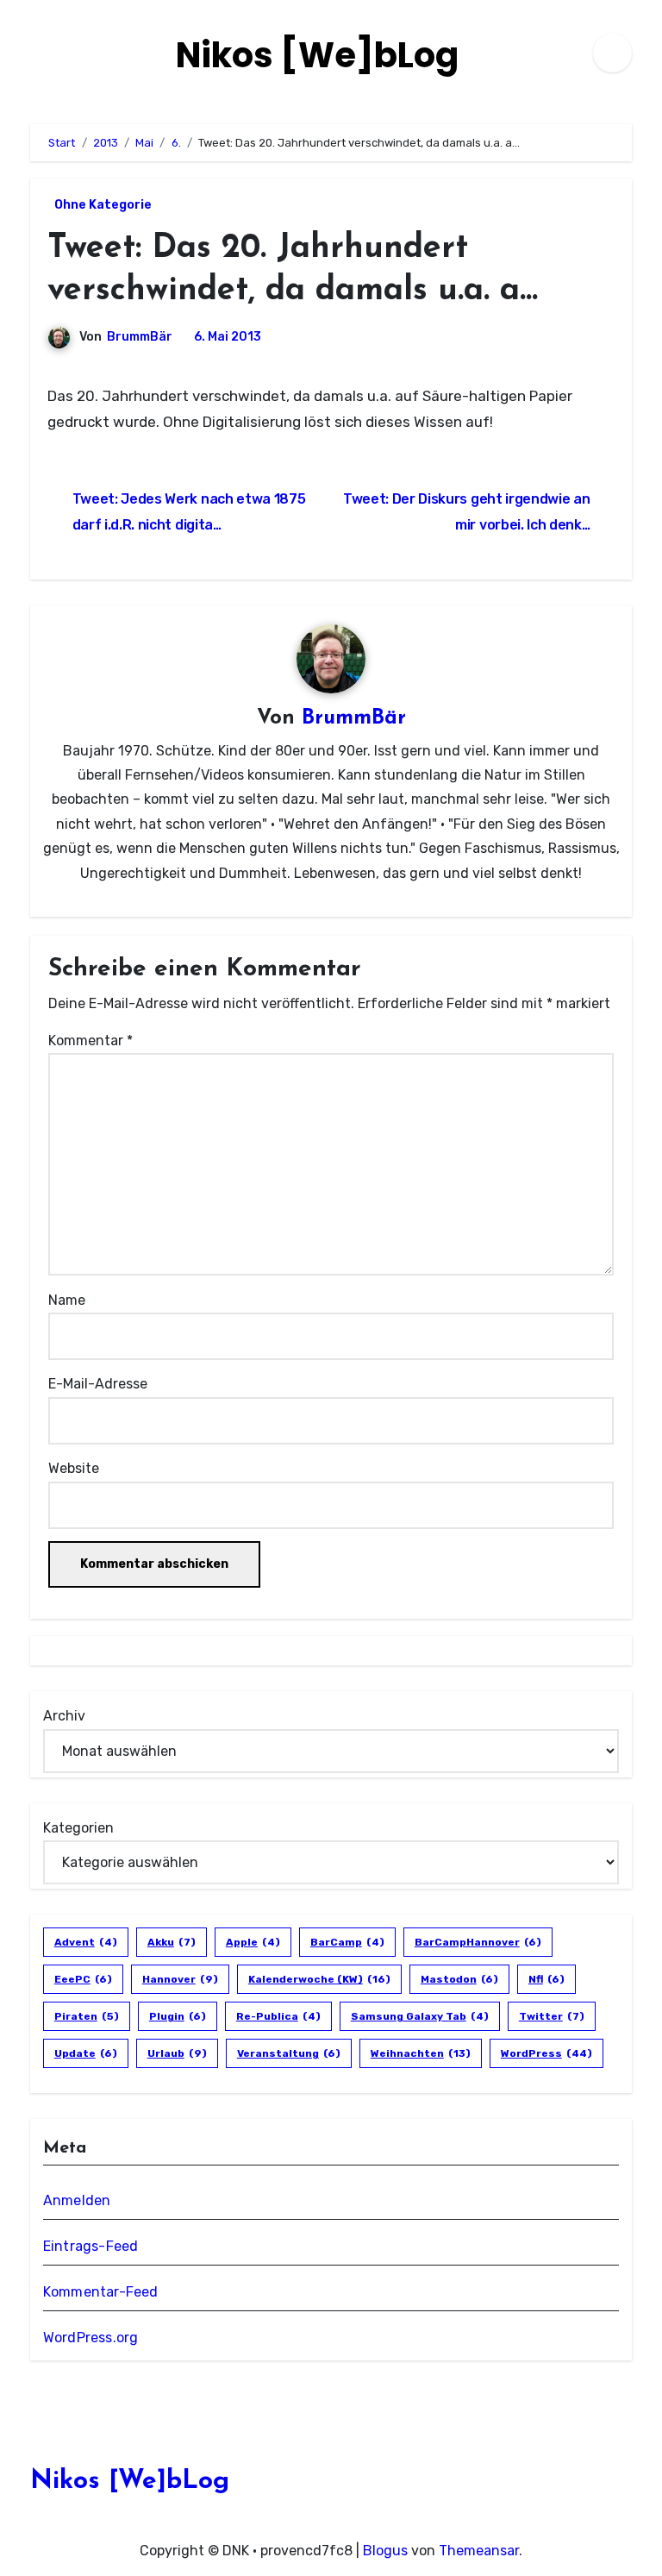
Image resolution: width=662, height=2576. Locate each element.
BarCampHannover (478, 1942)
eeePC (83, 1979)
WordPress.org (91, 2338)
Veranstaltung (289, 2053)
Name (67, 1300)
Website (74, 1468)
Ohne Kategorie (103, 205)
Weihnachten (421, 2053)
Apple (253, 1942)
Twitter (552, 2016)
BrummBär (140, 337)
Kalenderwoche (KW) (319, 1979)
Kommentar (91, 1040)
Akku (172, 1942)
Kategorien (78, 1828)
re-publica (278, 2016)
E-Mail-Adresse (98, 1384)
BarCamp (347, 1942)
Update (86, 2053)
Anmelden (77, 2200)
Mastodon (459, 1979)
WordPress (546, 2053)
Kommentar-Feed (101, 2292)
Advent (86, 1942)
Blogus (385, 2551)
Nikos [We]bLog (317, 55)
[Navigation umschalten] (35, 53)
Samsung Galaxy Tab (420, 2016)
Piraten (87, 2016)
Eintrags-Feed (91, 2246)
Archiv (64, 1716)
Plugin (178, 2016)
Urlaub (177, 2053)
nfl (546, 1979)
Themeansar (479, 2551)
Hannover (180, 1979)
